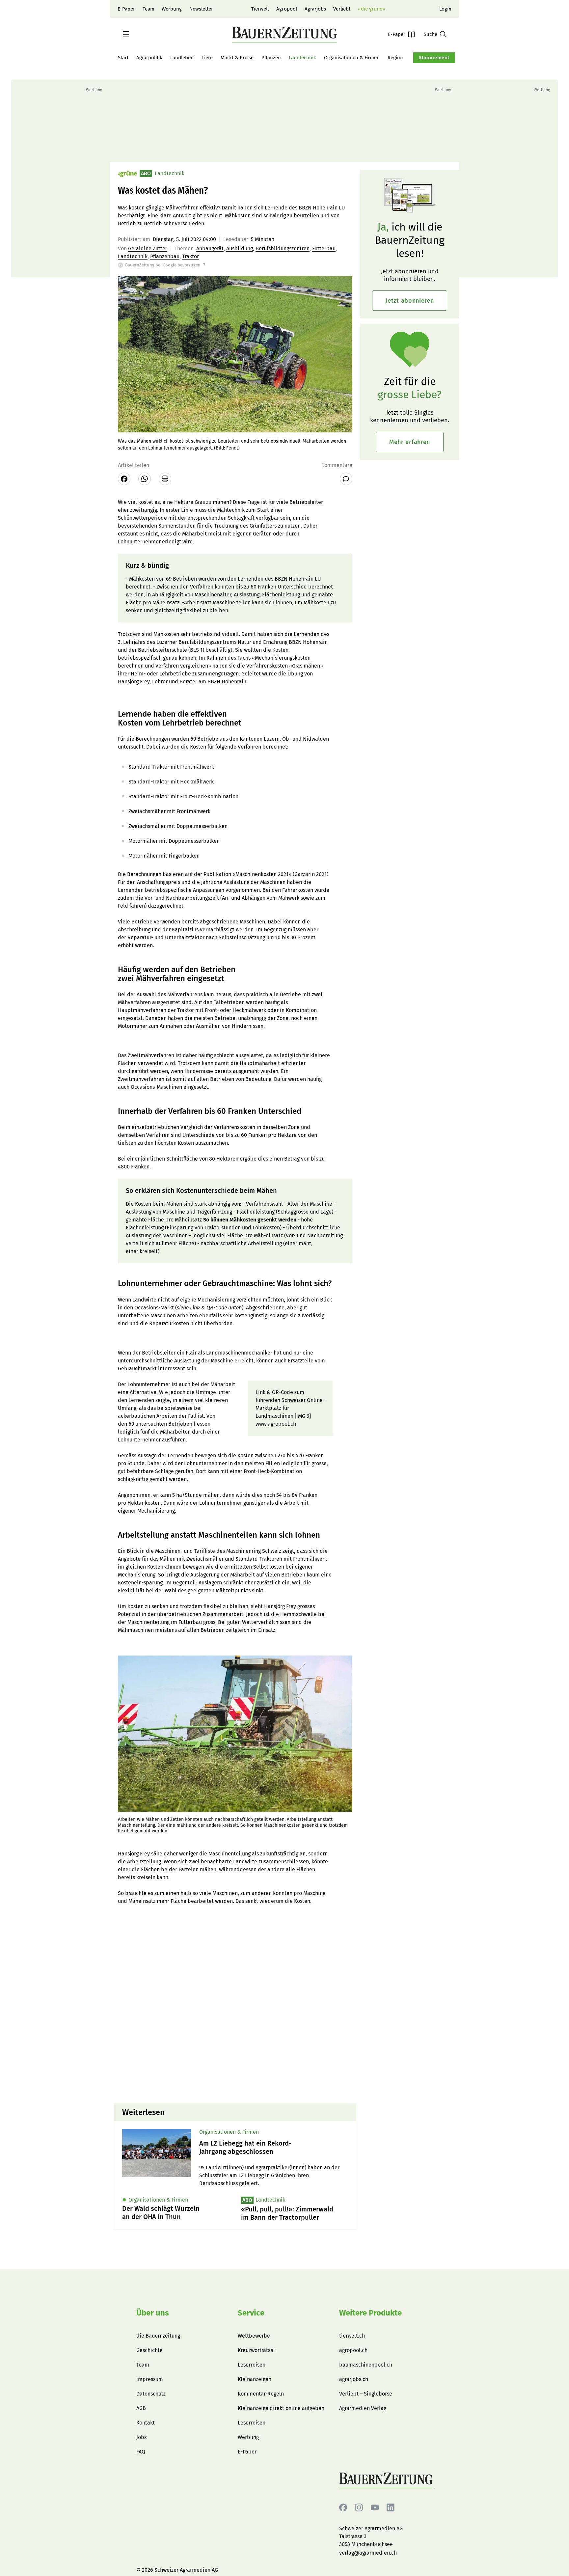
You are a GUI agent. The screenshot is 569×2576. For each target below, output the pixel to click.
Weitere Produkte (370, 2313)
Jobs (141, 2437)
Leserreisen (252, 2365)
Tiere (207, 58)
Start (123, 58)
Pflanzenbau (165, 256)
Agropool (287, 9)
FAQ (141, 2452)
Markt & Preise (237, 58)
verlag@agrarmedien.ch (368, 2553)
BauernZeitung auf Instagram (359, 2508)
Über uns (153, 2313)
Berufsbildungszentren (283, 248)
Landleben (182, 58)
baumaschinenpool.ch (366, 2365)
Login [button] (445, 9)
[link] (274, 2148)
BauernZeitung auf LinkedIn (391, 2508)
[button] (126, 34)
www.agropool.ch (276, 1424)
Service (251, 2313)
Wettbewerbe (254, 2336)
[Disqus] (235, 2014)
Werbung (172, 9)
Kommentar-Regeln (261, 2394)
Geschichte (149, 2350)
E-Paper (126, 9)
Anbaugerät (210, 248)
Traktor (190, 256)
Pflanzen (271, 58)
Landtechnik (302, 58)
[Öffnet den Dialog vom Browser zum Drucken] (165, 479)
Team (149, 9)
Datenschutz (151, 2394)
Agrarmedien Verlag (363, 2408)
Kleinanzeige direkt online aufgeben (281, 2408)
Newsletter (201, 9)
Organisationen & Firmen (352, 58)
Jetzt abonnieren (410, 301)
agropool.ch (353, 2350)
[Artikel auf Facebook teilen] (124, 479)
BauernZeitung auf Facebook (343, 2508)
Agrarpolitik (149, 58)
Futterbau (324, 248)
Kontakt (146, 2423)
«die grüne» (371, 9)
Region (395, 58)
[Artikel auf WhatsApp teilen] (145, 479)
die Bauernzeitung (158, 2336)
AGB (141, 2408)
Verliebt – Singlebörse (366, 2394)
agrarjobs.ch (354, 2379)
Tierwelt (260, 9)
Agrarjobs (315, 9)
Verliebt (342, 9)
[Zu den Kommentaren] (346, 479)
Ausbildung (240, 248)
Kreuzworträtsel (256, 2350)
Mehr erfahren (410, 442)
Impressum (150, 2379)
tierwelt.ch (352, 2336)
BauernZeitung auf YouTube (375, 2508)
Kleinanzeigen (255, 2379)
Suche (431, 34)
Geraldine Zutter (148, 248)
